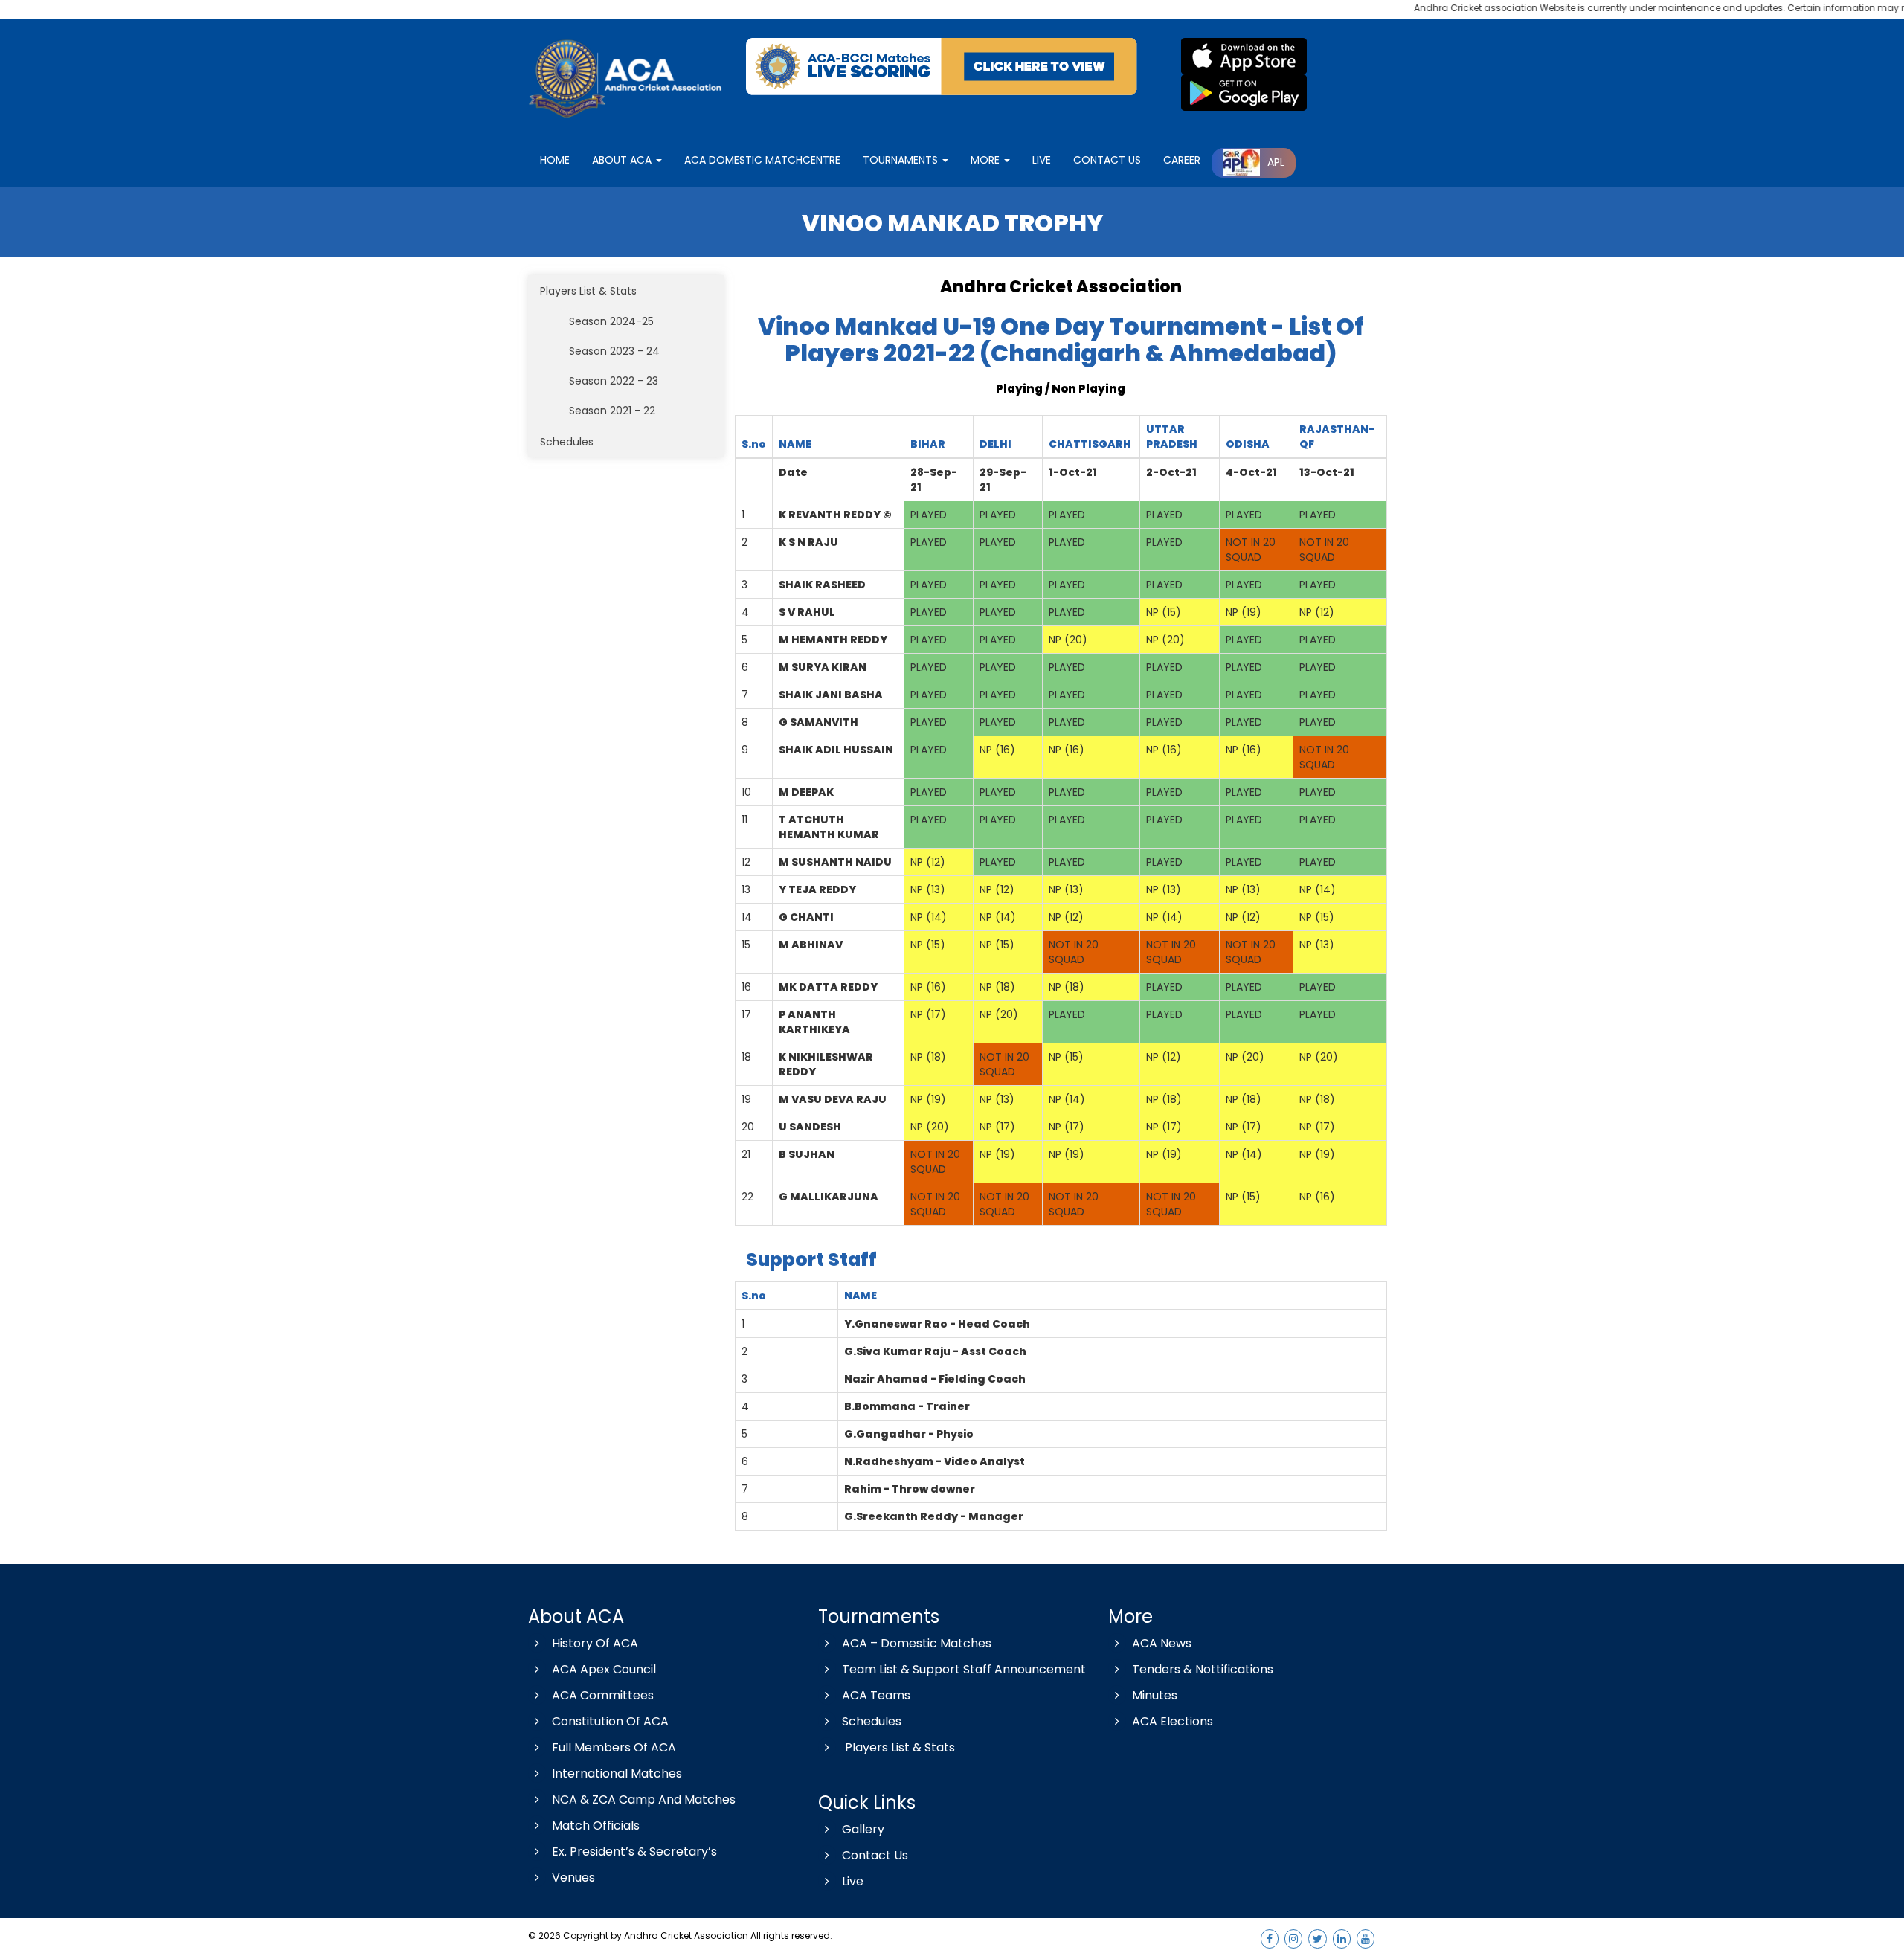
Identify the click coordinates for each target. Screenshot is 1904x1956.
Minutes (1155, 1695)
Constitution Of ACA (610, 1721)
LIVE (1042, 160)
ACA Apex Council (604, 1669)
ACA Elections (1173, 1721)
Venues (573, 1878)
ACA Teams (876, 1695)
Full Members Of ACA (614, 1747)
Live (853, 1881)
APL (1276, 162)
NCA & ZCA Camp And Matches (644, 1799)
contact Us (1107, 160)
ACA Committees (603, 1695)
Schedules (567, 442)
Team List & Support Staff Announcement (964, 1669)
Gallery (863, 1829)
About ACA (623, 160)
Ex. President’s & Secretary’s (634, 1852)
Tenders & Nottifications (1203, 1669)
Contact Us (875, 1855)
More (987, 160)
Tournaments (902, 160)
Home (555, 160)
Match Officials (596, 1825)
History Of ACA (595, 1643)
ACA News (1162, 1643)
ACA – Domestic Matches (917, 1643)
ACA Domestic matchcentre (762, 160)
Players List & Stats (588, 291)
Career (1182, 160)
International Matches (617, 1773)
